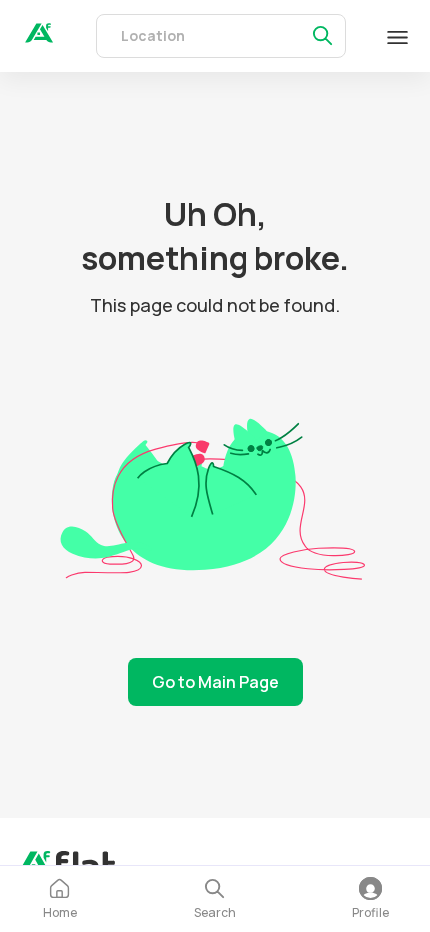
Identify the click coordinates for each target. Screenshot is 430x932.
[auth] (39, 37)
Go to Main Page (215, 682)
